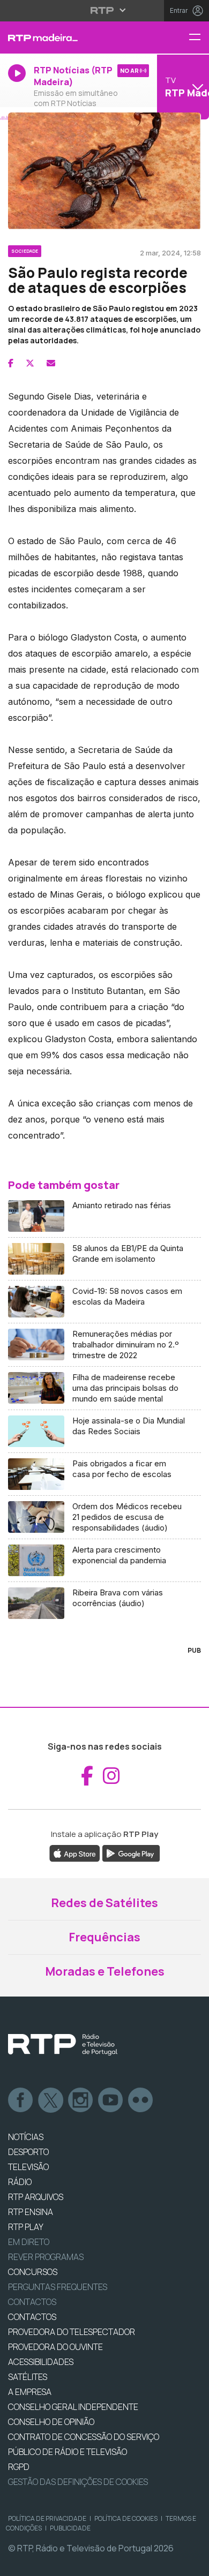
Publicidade (70, 2528)
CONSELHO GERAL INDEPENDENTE (73, 2407)
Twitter (51, 2100)
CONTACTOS (32, 2317)
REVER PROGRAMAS (46, 2257)
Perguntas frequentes (58, 2287)
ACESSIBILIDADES (41, 2362)
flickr (141, 2100)
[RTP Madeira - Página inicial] (70, 37)
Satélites (28, 2377)
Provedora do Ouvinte (55, 2347)
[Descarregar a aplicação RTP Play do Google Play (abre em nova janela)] (131, 1852)
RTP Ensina (31, 2212)
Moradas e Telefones (105, 1971)
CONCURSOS (33, 2272)
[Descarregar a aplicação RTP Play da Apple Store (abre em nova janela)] (75, 1852)
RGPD (19, 2467)
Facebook (21, 2100)
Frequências (104, 1937)
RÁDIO (20, 2182)
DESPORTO (28, 2152)
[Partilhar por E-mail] (51, 363)
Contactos (32, 2302)
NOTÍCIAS (26, 2137)
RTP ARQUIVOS (36, 2197)
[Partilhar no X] (30, 363)
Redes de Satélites (104, 1903)
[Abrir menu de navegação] (199, 38)
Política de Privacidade (47, 2518)
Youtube (111, 2100)
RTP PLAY (26, 2227)
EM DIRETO (29, 2242)
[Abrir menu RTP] (105, 10)
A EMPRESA (30, 2392)
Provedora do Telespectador (72, 2332)
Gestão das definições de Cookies (78, 2482)
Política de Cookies (126, 2518)
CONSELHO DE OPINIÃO (51, 2422)
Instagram (81, 2100)
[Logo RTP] (63, 2045)
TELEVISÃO (28, 2167)
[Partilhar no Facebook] (11, 363)
